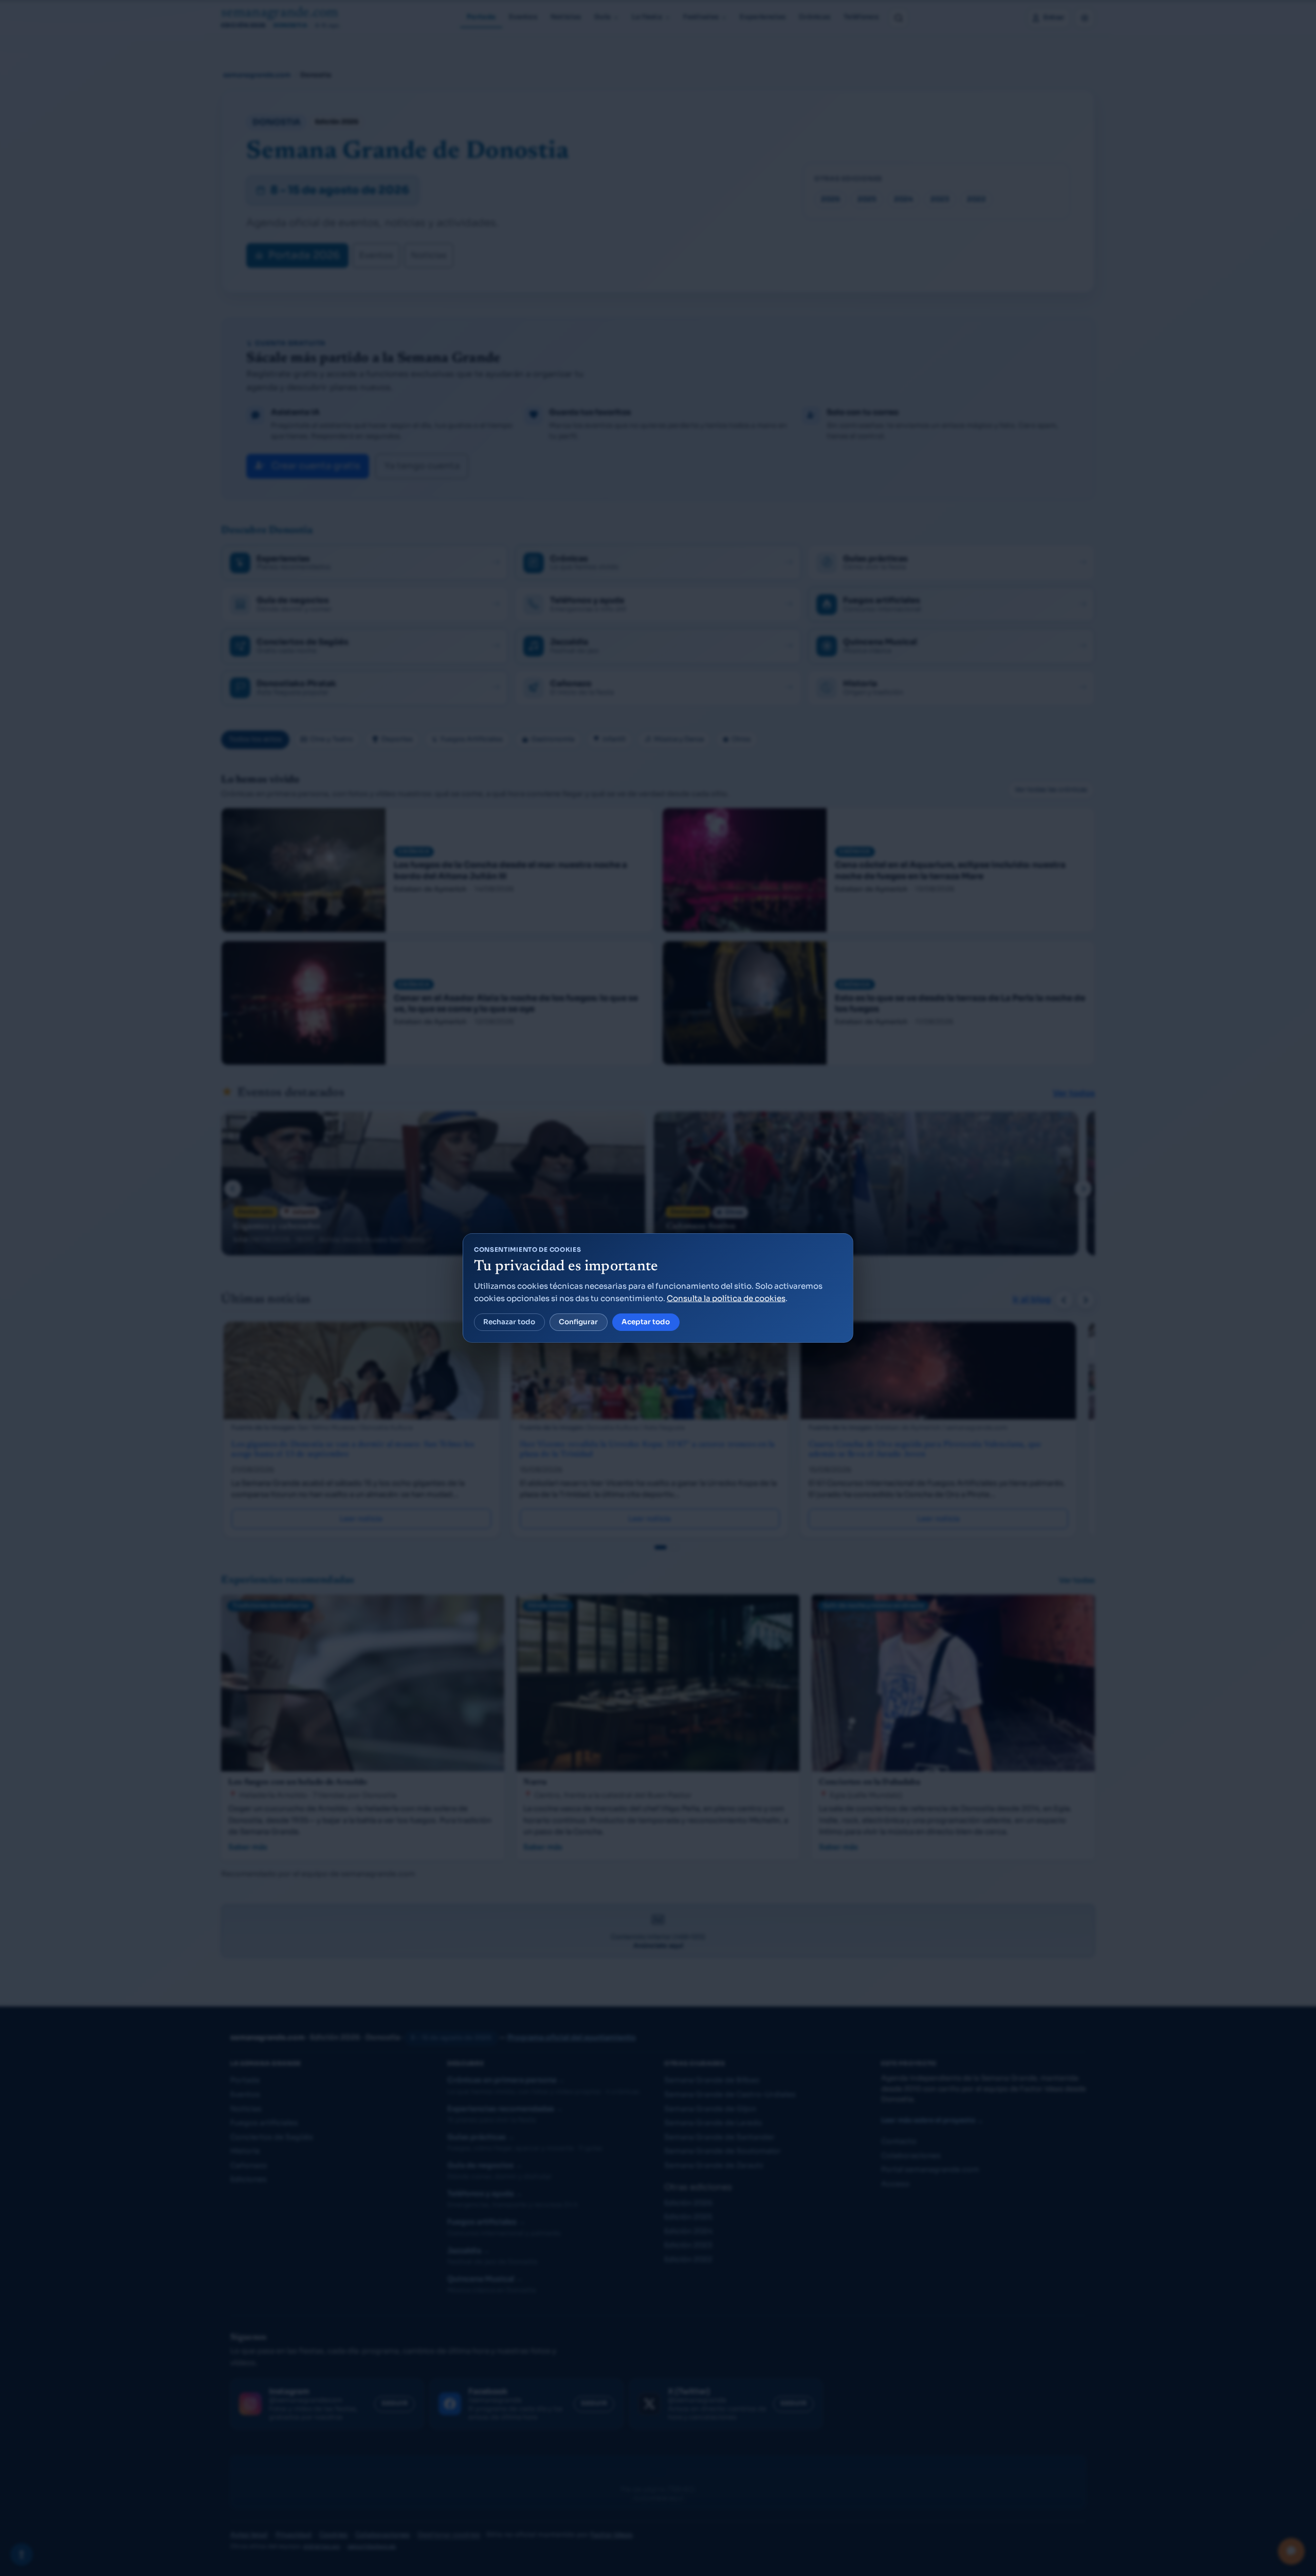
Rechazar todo (509, 1322)
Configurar (578, 1322)
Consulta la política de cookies (726, 1298)
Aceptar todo (646, 1322)
